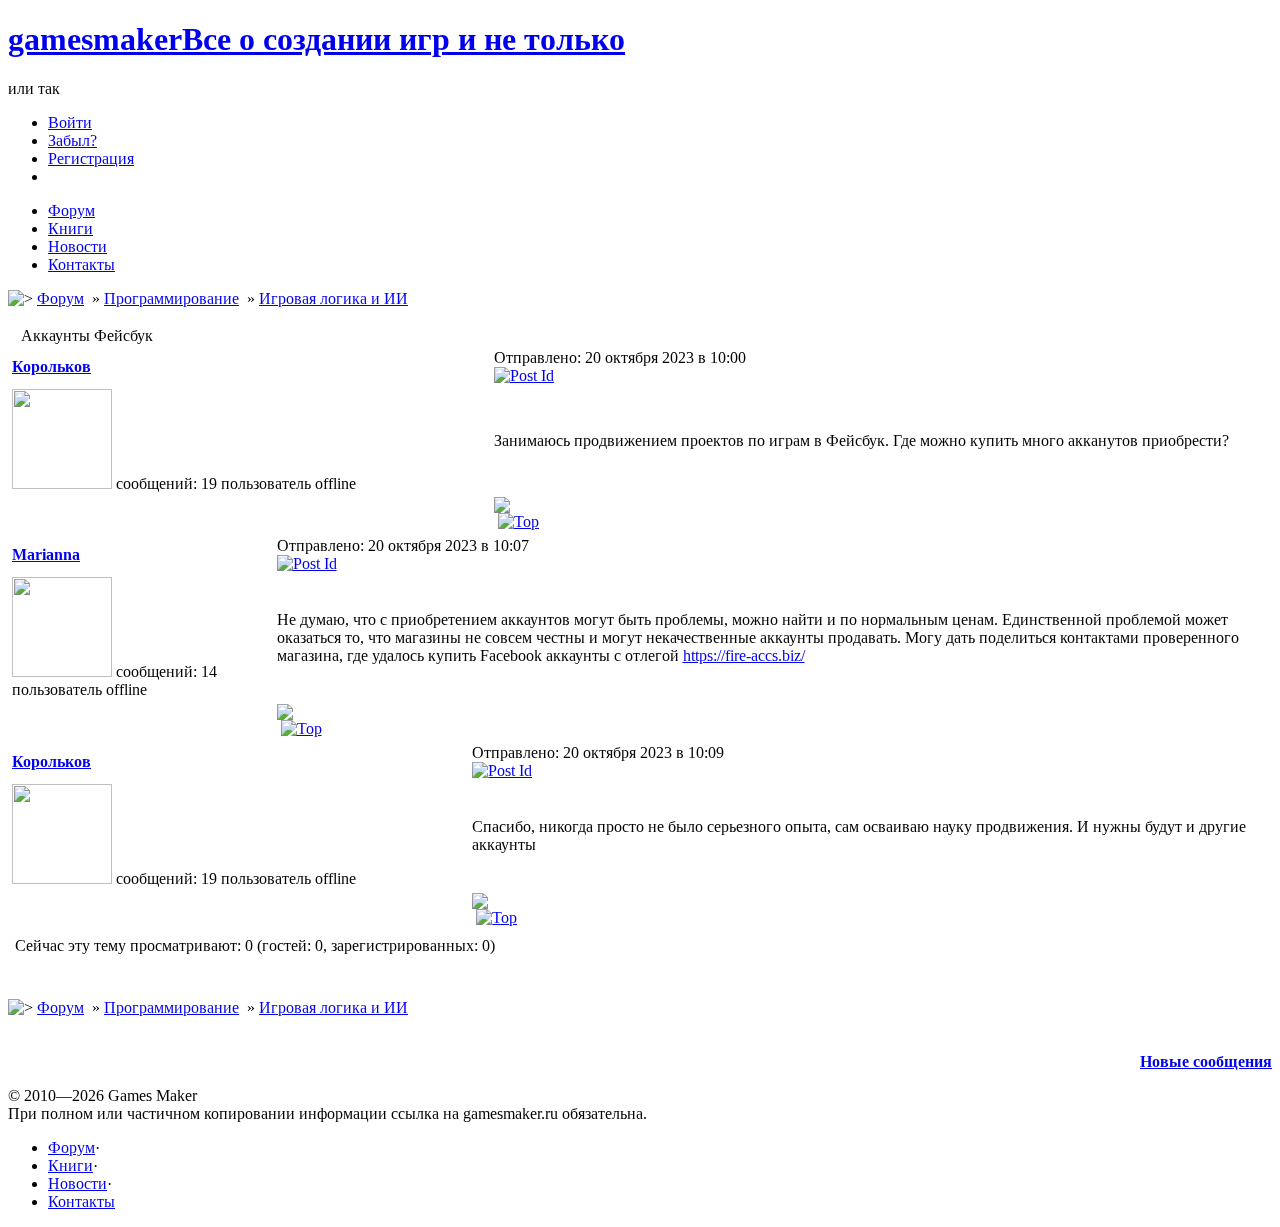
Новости (77, 1183)
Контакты (81, 1201)
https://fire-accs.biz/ (744, 655)
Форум (60, 298)
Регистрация (91, 158)
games (316, 39)
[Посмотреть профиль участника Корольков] (502, 503)
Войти (70, 122)
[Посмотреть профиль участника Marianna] (285, 710)
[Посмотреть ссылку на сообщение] (524, 375)
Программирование (171, 298)
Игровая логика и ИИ (333, 298)
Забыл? (72, 140)
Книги (70, 1165)
